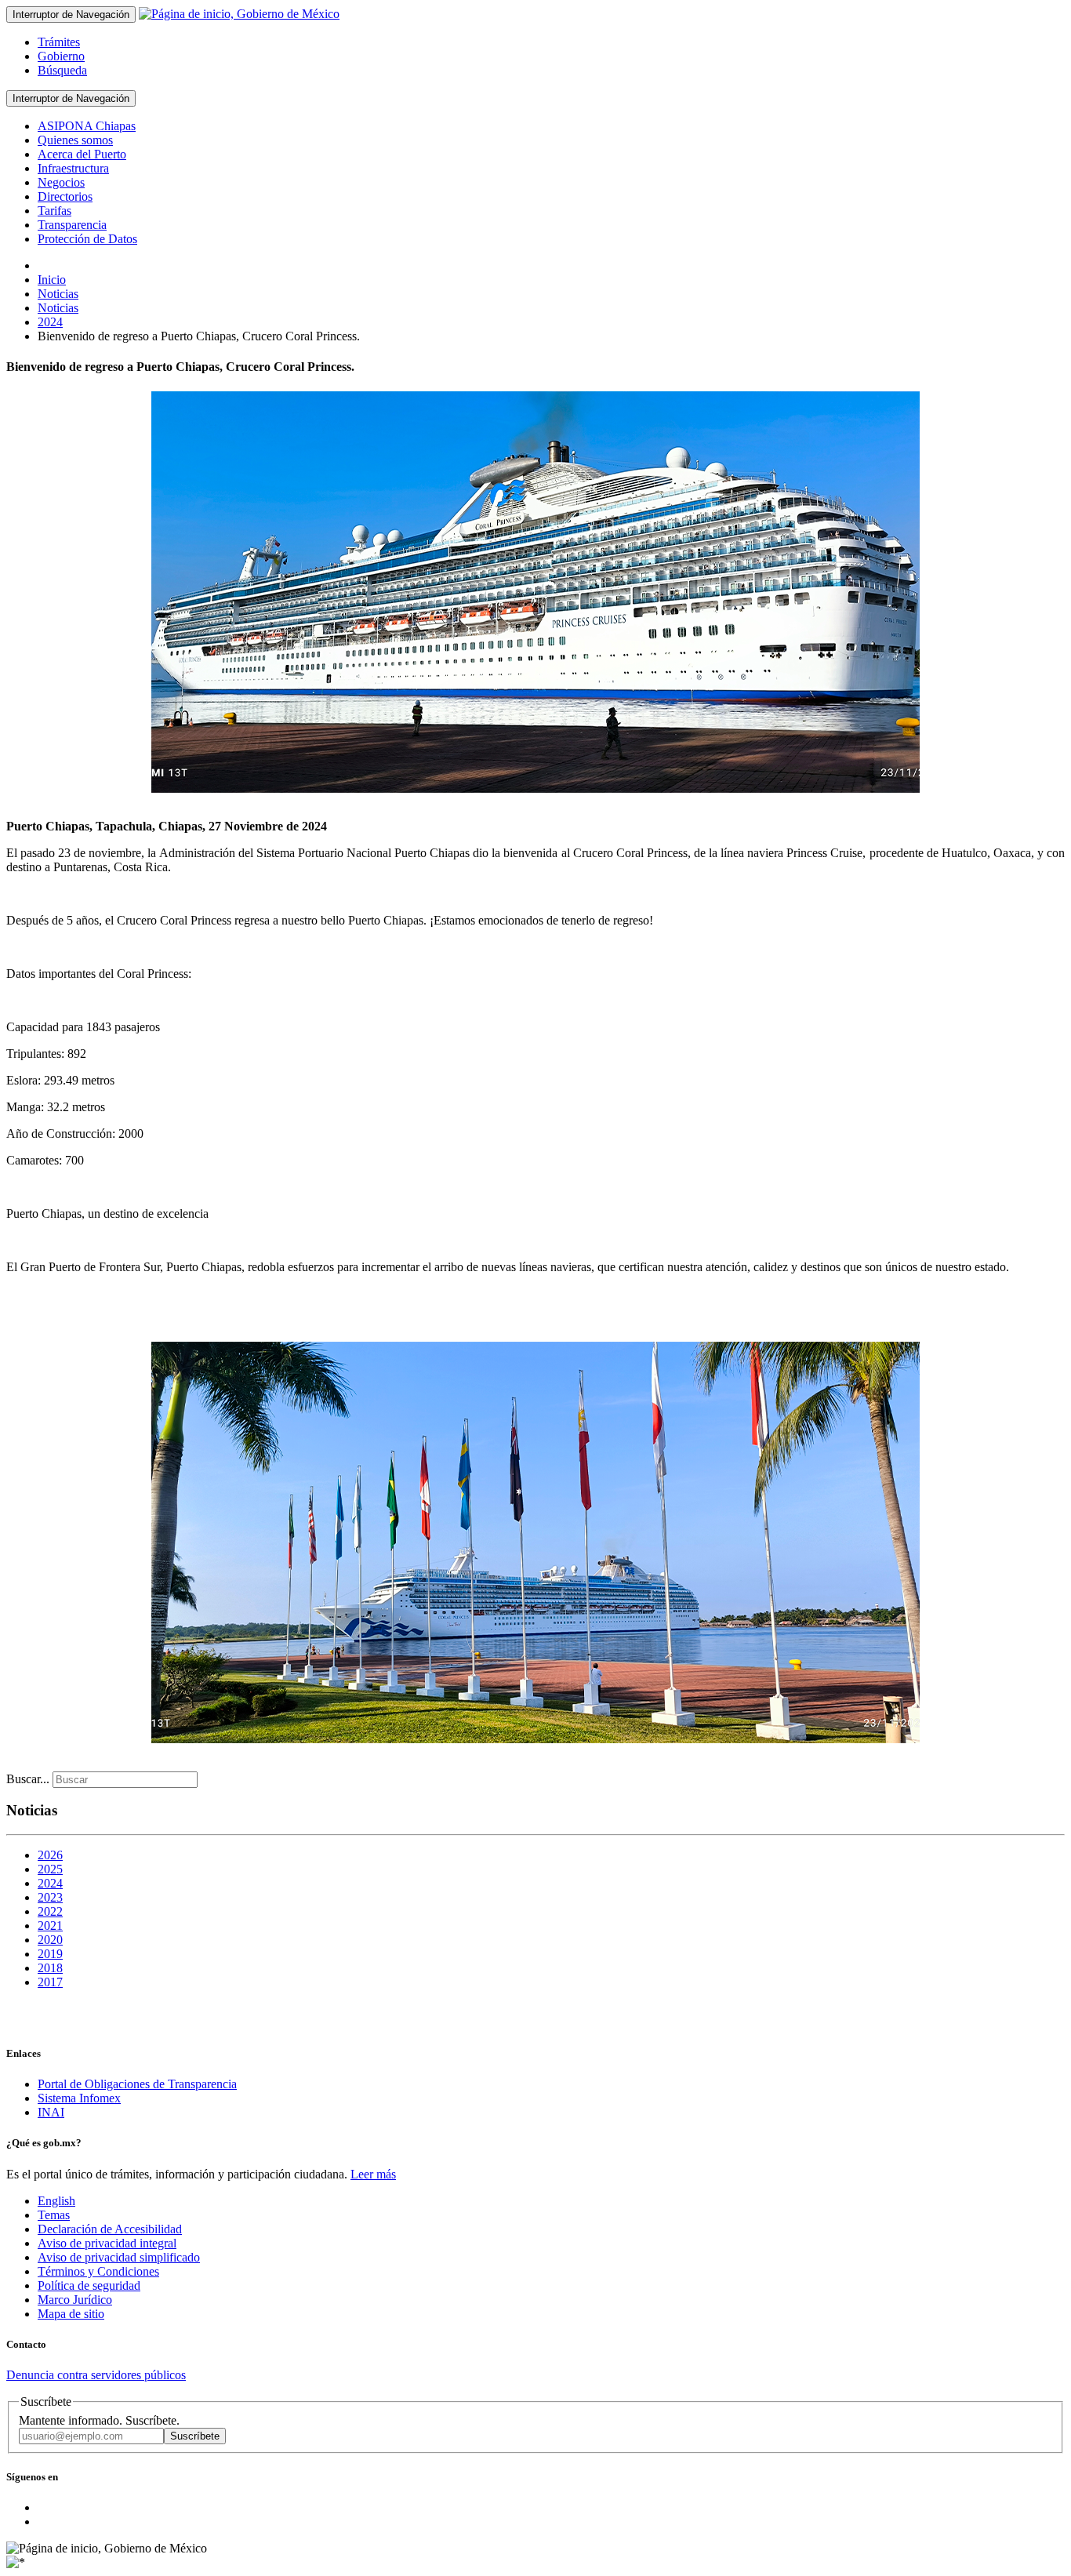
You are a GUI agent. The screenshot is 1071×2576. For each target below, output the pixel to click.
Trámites (59, 42)
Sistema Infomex (79, 2098)
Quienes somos (75, 140)
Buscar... (28, 1779)
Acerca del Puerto (82, 154)
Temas (54, 2215)
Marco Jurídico (75, 2300)
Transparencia (72, 225)
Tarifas (54, 211)
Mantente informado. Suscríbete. (99, 2420)
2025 (50, 1869)
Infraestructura (73, 168)
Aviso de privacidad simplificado (119, 2257)
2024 (50, 1883)
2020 (50, 1940)
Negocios (61, 182)
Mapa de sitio (71, 2314)
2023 (50, 1897)
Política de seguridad (89, 2285)
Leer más (373, 2174)
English (56, 2201)
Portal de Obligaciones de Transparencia (137, 2084)
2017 (50, 1982)
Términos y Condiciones (98, 2271)
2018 (50, 1968)
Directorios (65, 196)
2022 (50, 1911)
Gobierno (61, 56)
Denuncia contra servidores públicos (96, 2375)
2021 (50, 1926)
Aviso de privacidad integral (107, 2243)
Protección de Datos (87, 239)
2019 (50, 1954)
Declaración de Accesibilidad (110, 2229)
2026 (50, 1855)
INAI (51, 2112)
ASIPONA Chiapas (87, 126)
